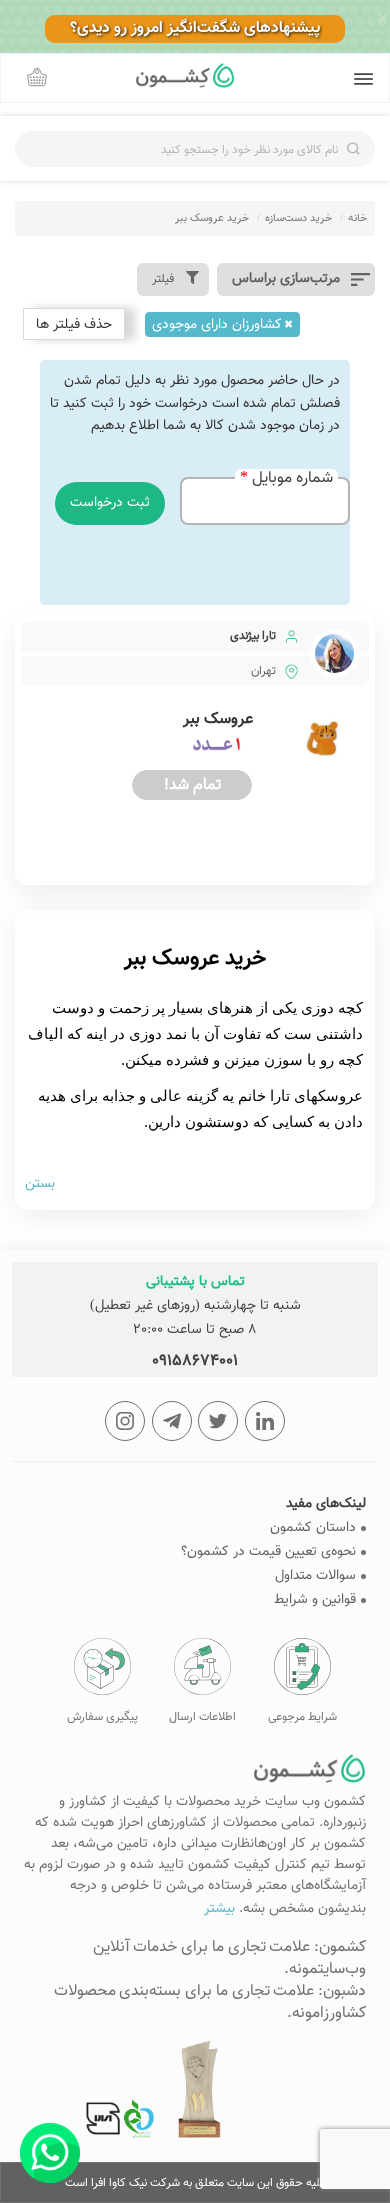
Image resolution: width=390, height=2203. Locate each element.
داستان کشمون (313, 1528)
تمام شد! (192, 785)
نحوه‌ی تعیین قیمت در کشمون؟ (268, 1552)
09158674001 (195, 1361)
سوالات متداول (315, 1576)
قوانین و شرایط (315, 1600)
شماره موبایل (292, 479)
